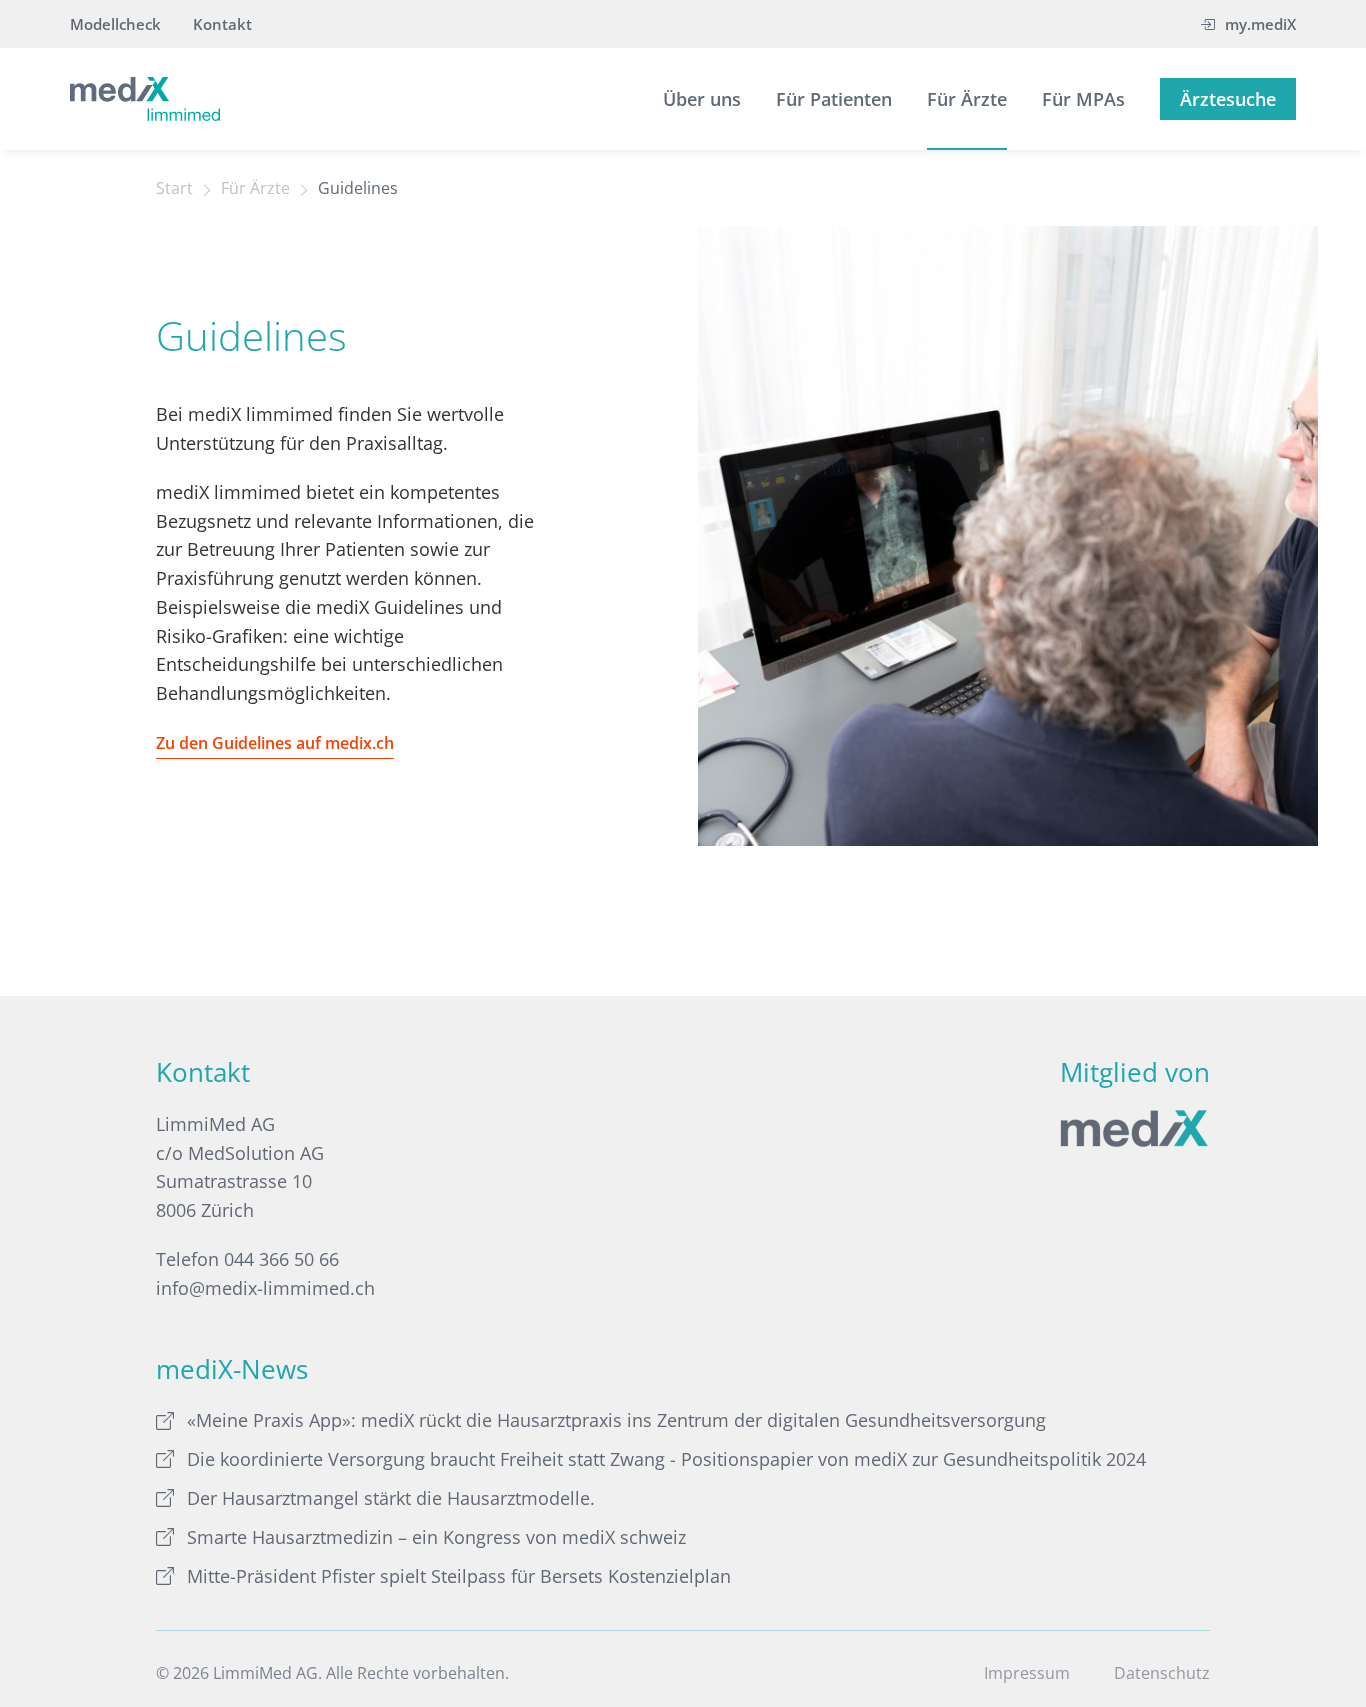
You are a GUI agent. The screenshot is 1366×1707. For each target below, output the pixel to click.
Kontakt (222, 24)
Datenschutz (1162, 1673)
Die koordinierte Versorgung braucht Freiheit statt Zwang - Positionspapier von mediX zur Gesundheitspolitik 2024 (666, 1459)
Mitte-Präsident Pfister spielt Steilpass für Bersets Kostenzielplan (459, 1576)
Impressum (1027, 1673)
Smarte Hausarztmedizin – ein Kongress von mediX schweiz (436, 1537)
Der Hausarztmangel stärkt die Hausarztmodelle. (391, 1498)
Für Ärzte (967, 99)
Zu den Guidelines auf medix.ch (275, 743)
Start (174, 188)
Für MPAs (1083, 99)
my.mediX (1260, 24)
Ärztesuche (1228, 99)
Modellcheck (115, 24)
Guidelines (358, 188)
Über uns (702, 99)
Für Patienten (834, 99)
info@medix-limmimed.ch (265, 1288)
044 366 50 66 (281, 1259)
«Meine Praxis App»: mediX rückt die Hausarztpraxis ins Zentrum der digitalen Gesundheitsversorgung (616, 1420)
